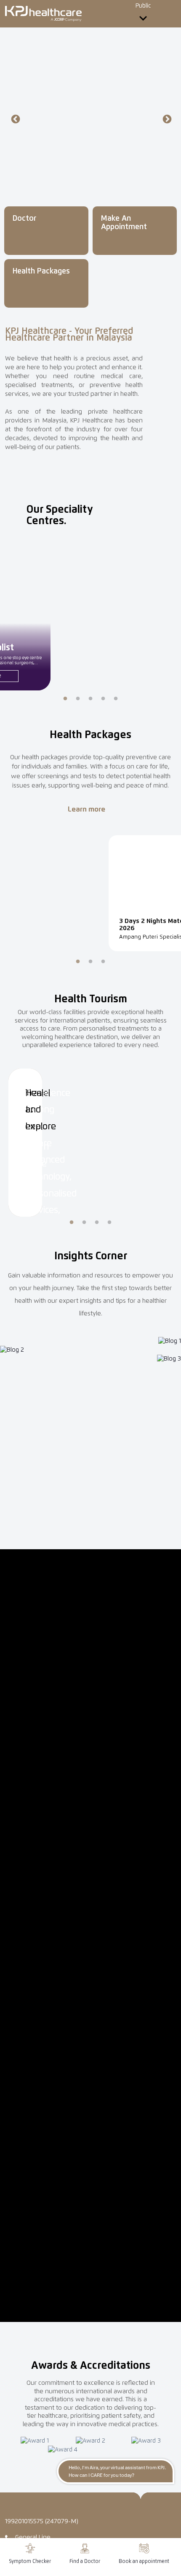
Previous (15, 119)
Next (166, 119)
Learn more (87, 810)
